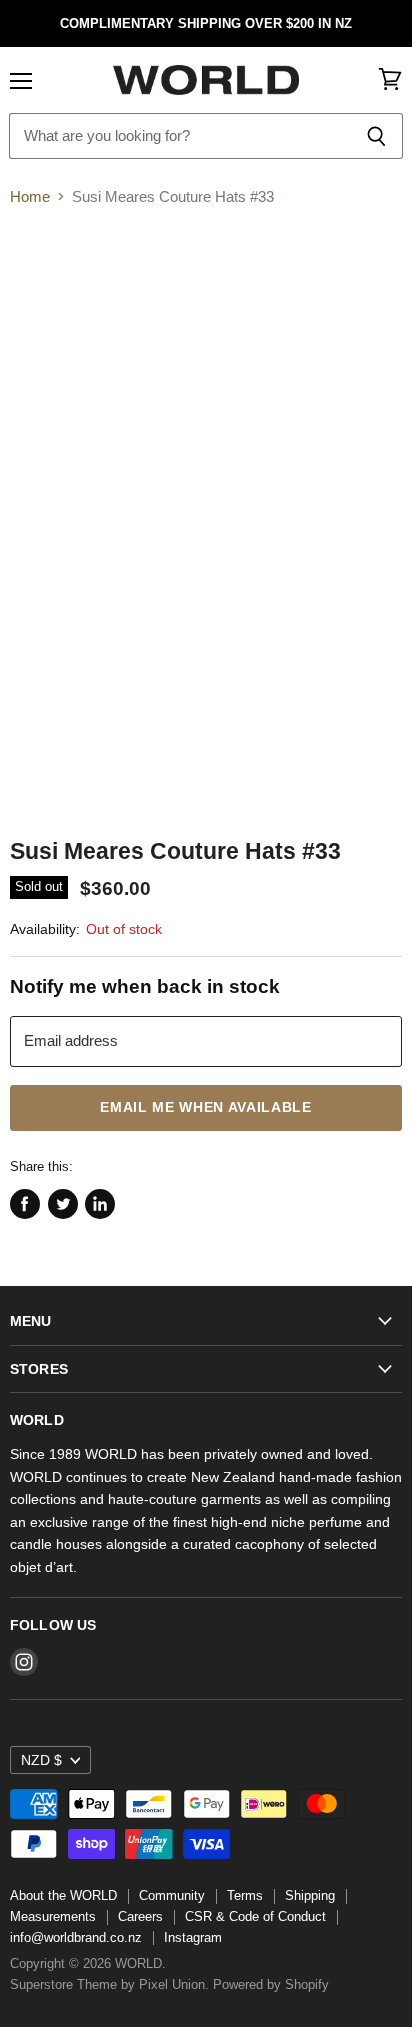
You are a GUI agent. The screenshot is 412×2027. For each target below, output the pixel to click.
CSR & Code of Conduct (255, 1916)
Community (172, 1895)
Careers (140, 1916)
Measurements (53, 1916)
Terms (245, 1895)
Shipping (310, 1895)
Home (30, 196)
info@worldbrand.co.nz (76, 1937)
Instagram (193, 1937)
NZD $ (41, 1760)
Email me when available (206, 1107)
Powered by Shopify (271, 1984)
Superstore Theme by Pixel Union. (109, 1984)
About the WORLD (63, 1895)
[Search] (376, 136)
